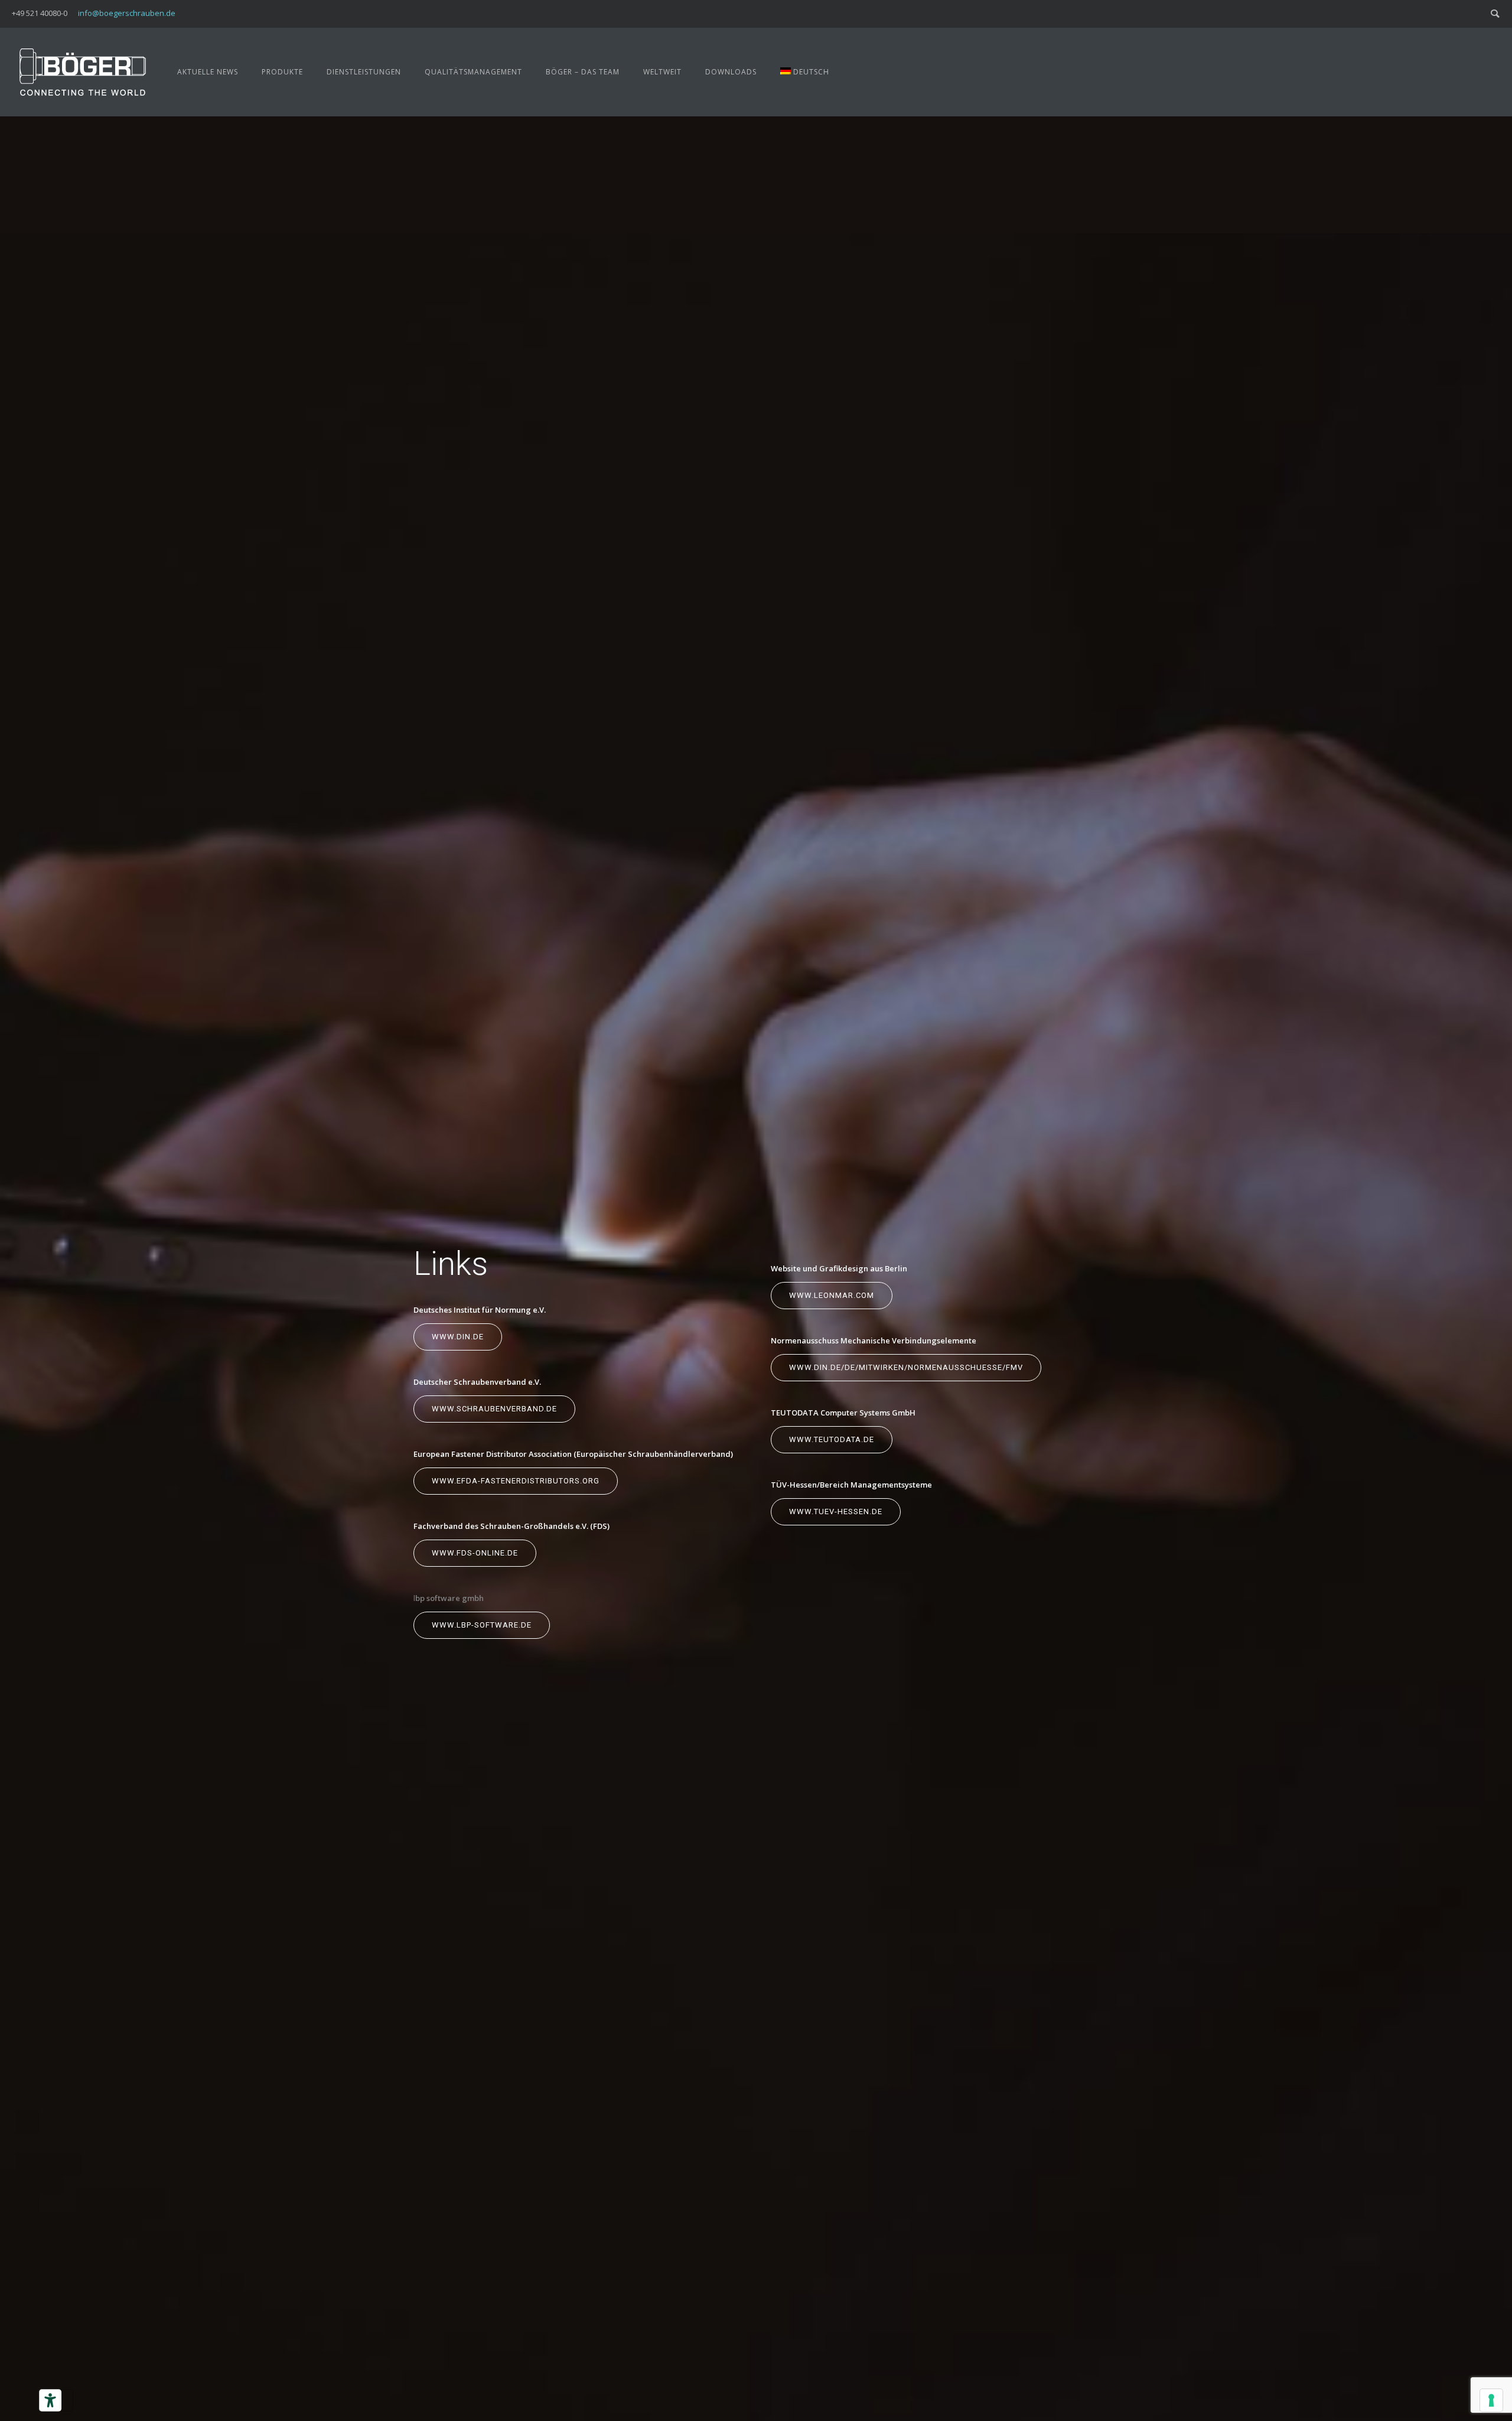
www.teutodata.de (832, 1439)
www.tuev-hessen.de (836, 1512)
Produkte (282, 72)
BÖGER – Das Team (583, 72)
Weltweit (662, 72)
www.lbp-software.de (482, 1625)
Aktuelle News (208, 72)
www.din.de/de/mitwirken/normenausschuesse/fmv (906, 1367)
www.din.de (458, 1337)
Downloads (731, 72)
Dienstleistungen (364, 72)
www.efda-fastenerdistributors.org (516, 1481)
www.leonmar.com (832, 1295)
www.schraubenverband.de (494, 1409)
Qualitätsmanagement (473, 72)
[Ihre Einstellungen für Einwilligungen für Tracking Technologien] (1491, 2400)
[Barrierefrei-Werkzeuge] (50, 2400)
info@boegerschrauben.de (127, 13)
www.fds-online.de (475, 1553)
